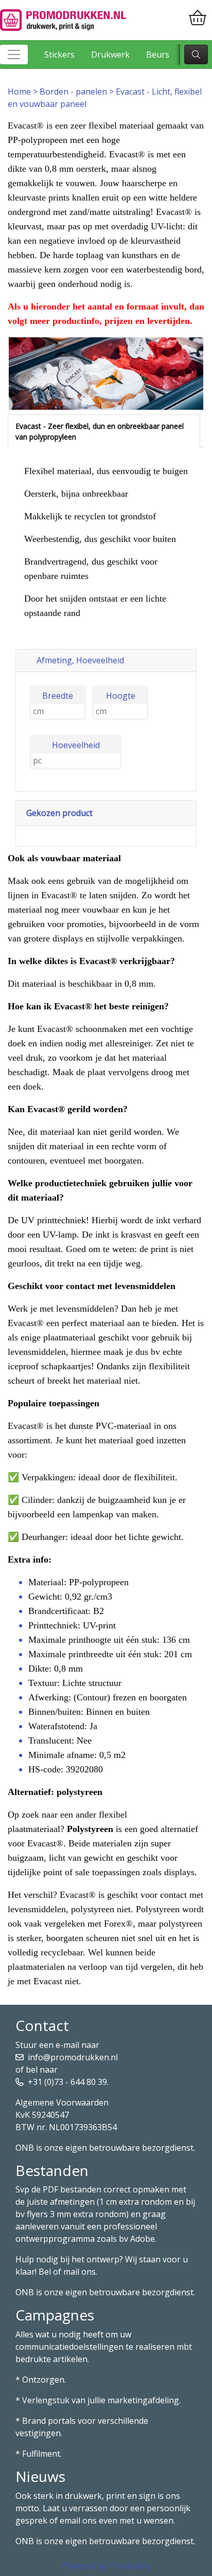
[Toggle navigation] (14, 55)
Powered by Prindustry (106, 2566)
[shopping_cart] (198, 18)
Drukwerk (110, 55)
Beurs (158, 55)
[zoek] (196, 55)
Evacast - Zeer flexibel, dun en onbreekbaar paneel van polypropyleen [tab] (100, 431)
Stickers (59, 55)
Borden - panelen (74, 92)
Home (20, 92)
